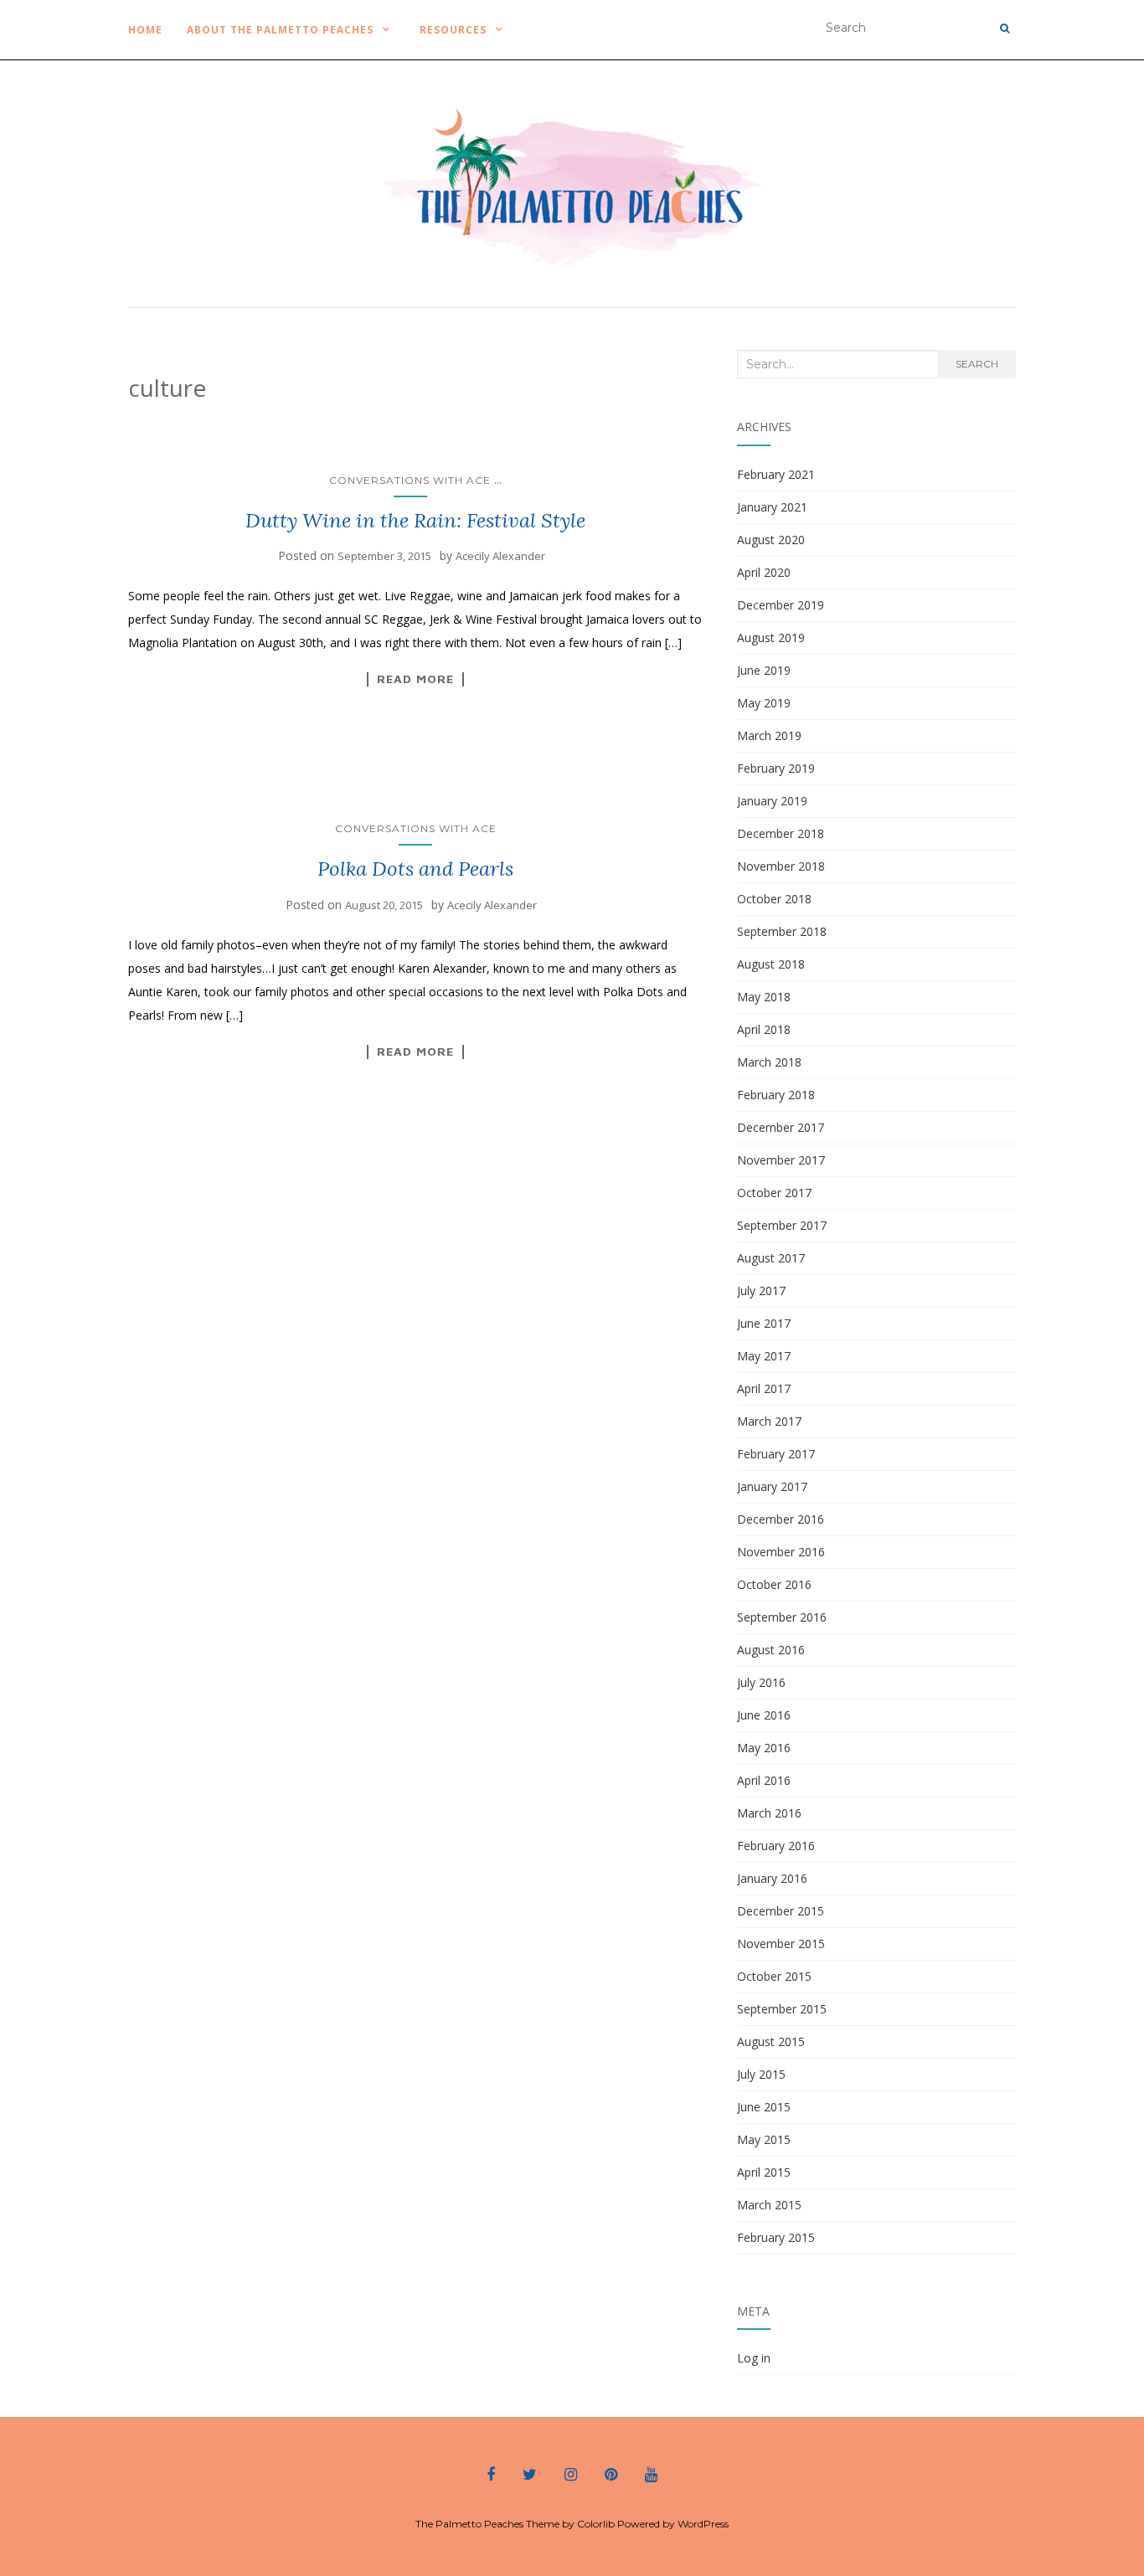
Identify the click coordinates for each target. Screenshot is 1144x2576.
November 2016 (781, 1552)
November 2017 (781, 1160)
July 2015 (761, 2074)
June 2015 (764, 2107)
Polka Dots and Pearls (415, 869)
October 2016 (774, 1584)
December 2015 (781, 1911)
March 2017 (769, 1421)
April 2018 (764, 1029)
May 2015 (764, 2139)
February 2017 (776, 1454)
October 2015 (774, 1976)
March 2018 (769, 1062)
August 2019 (771, 638)
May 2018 (764, 997)
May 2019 (764, 703)
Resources (453, 30)
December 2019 (781, 605)
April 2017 (764, 1388)
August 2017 (771, 1258)
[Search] (1005, 28)
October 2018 (774, 899)
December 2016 (781, 1519)
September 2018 (782, 931)
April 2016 (764, 1780)
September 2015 (782, 2009)
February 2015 (776, 2237)
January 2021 (772, 507)
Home (145, 30)
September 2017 (782, 1225)
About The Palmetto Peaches (278, 30)
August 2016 (771, 1650)
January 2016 (772, 1878)
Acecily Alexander (500, 556)
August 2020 (771, 540)
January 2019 (772, 801)
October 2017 (774, 1193)
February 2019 (776, 768)
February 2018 (776, 1095)
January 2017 (772, 1486)
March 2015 (769, 2205)
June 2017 (764, 1323)
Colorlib (596, 2524)
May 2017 (764, 1356)
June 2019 (764, 670)
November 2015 (781, 1944)
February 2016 (776, 1846)
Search (977, 364)
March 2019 (769, 735)
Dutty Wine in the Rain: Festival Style (415, 520)
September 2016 (782, 1617)
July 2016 (761, 1682)
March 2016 (769, 1813)
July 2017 (761, 1291)
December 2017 (781, 1127)
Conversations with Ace (410, 480)
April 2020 (764, 572)
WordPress (703, 2524)
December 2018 (781, 833)
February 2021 (776, 474)
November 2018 (781, 866)
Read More (415, 679)
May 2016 (764, 1748)
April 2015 (764, 2172)
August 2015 (771, 2041)
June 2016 (764, 1715)
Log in (754, 2358)
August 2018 (771, 964)
